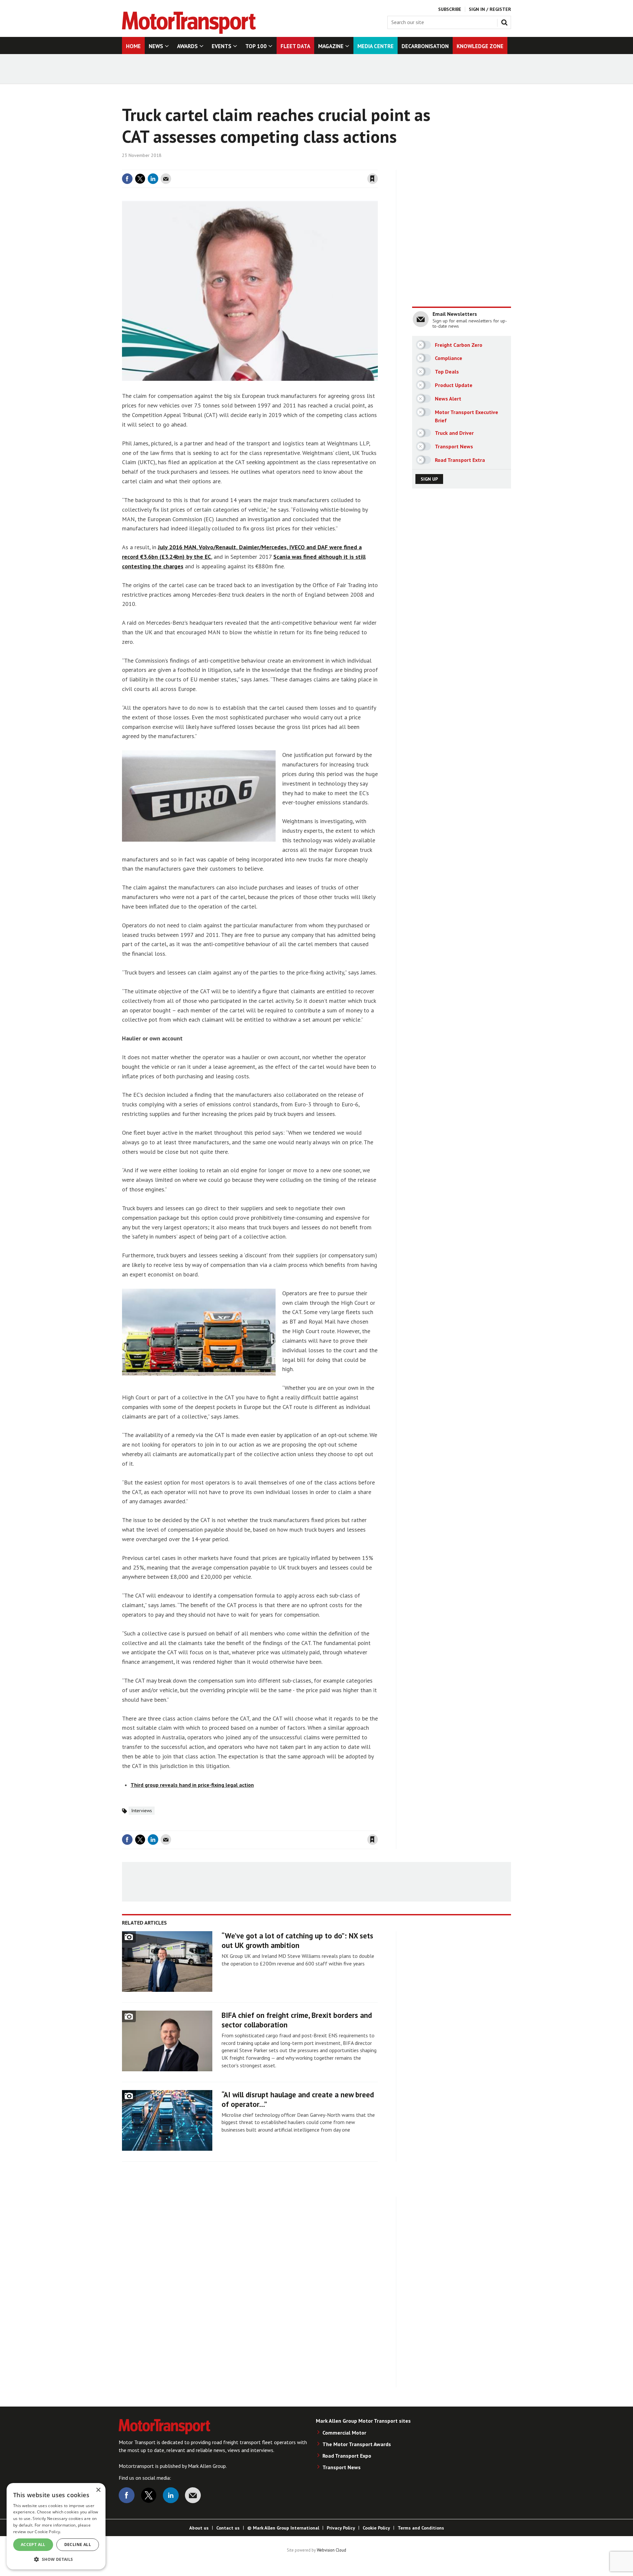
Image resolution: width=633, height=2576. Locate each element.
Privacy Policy (341, 2528)
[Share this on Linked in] (153, 179)
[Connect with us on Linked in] (171, 2495)
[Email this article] (166, 179)
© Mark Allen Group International (283, 2528)
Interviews (142, 1811)
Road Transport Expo (347, 2456)
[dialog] (56, 2526)
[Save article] (373, 179)
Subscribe (450, 9)
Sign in (294, 166)
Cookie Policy (376, 2528)
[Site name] (189, 32)
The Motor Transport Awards (357, 2444)
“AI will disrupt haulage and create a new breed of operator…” (298, 2099)
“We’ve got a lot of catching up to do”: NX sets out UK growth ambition (297, 1940)
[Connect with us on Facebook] (127, 2495)
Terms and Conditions (421, 2528)
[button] (56, 2559)
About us (199, 2528)
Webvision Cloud (332, 2550)
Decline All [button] (78, 2545)
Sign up (429, 479)
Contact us (228, 2528)
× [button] (98, 2490)
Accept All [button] (33, 2545)
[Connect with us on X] (149, 2495)
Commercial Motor (344, 2433)
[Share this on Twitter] (140, 179)
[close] (377, 166)
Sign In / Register (490, 9)
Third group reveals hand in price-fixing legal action (192, 1785)
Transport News (342, 2467)
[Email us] (193, 2495)
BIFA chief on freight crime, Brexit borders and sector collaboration (297, 2020)
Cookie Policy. (48, 2532)
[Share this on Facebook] (127, 179)
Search (506, 21)
